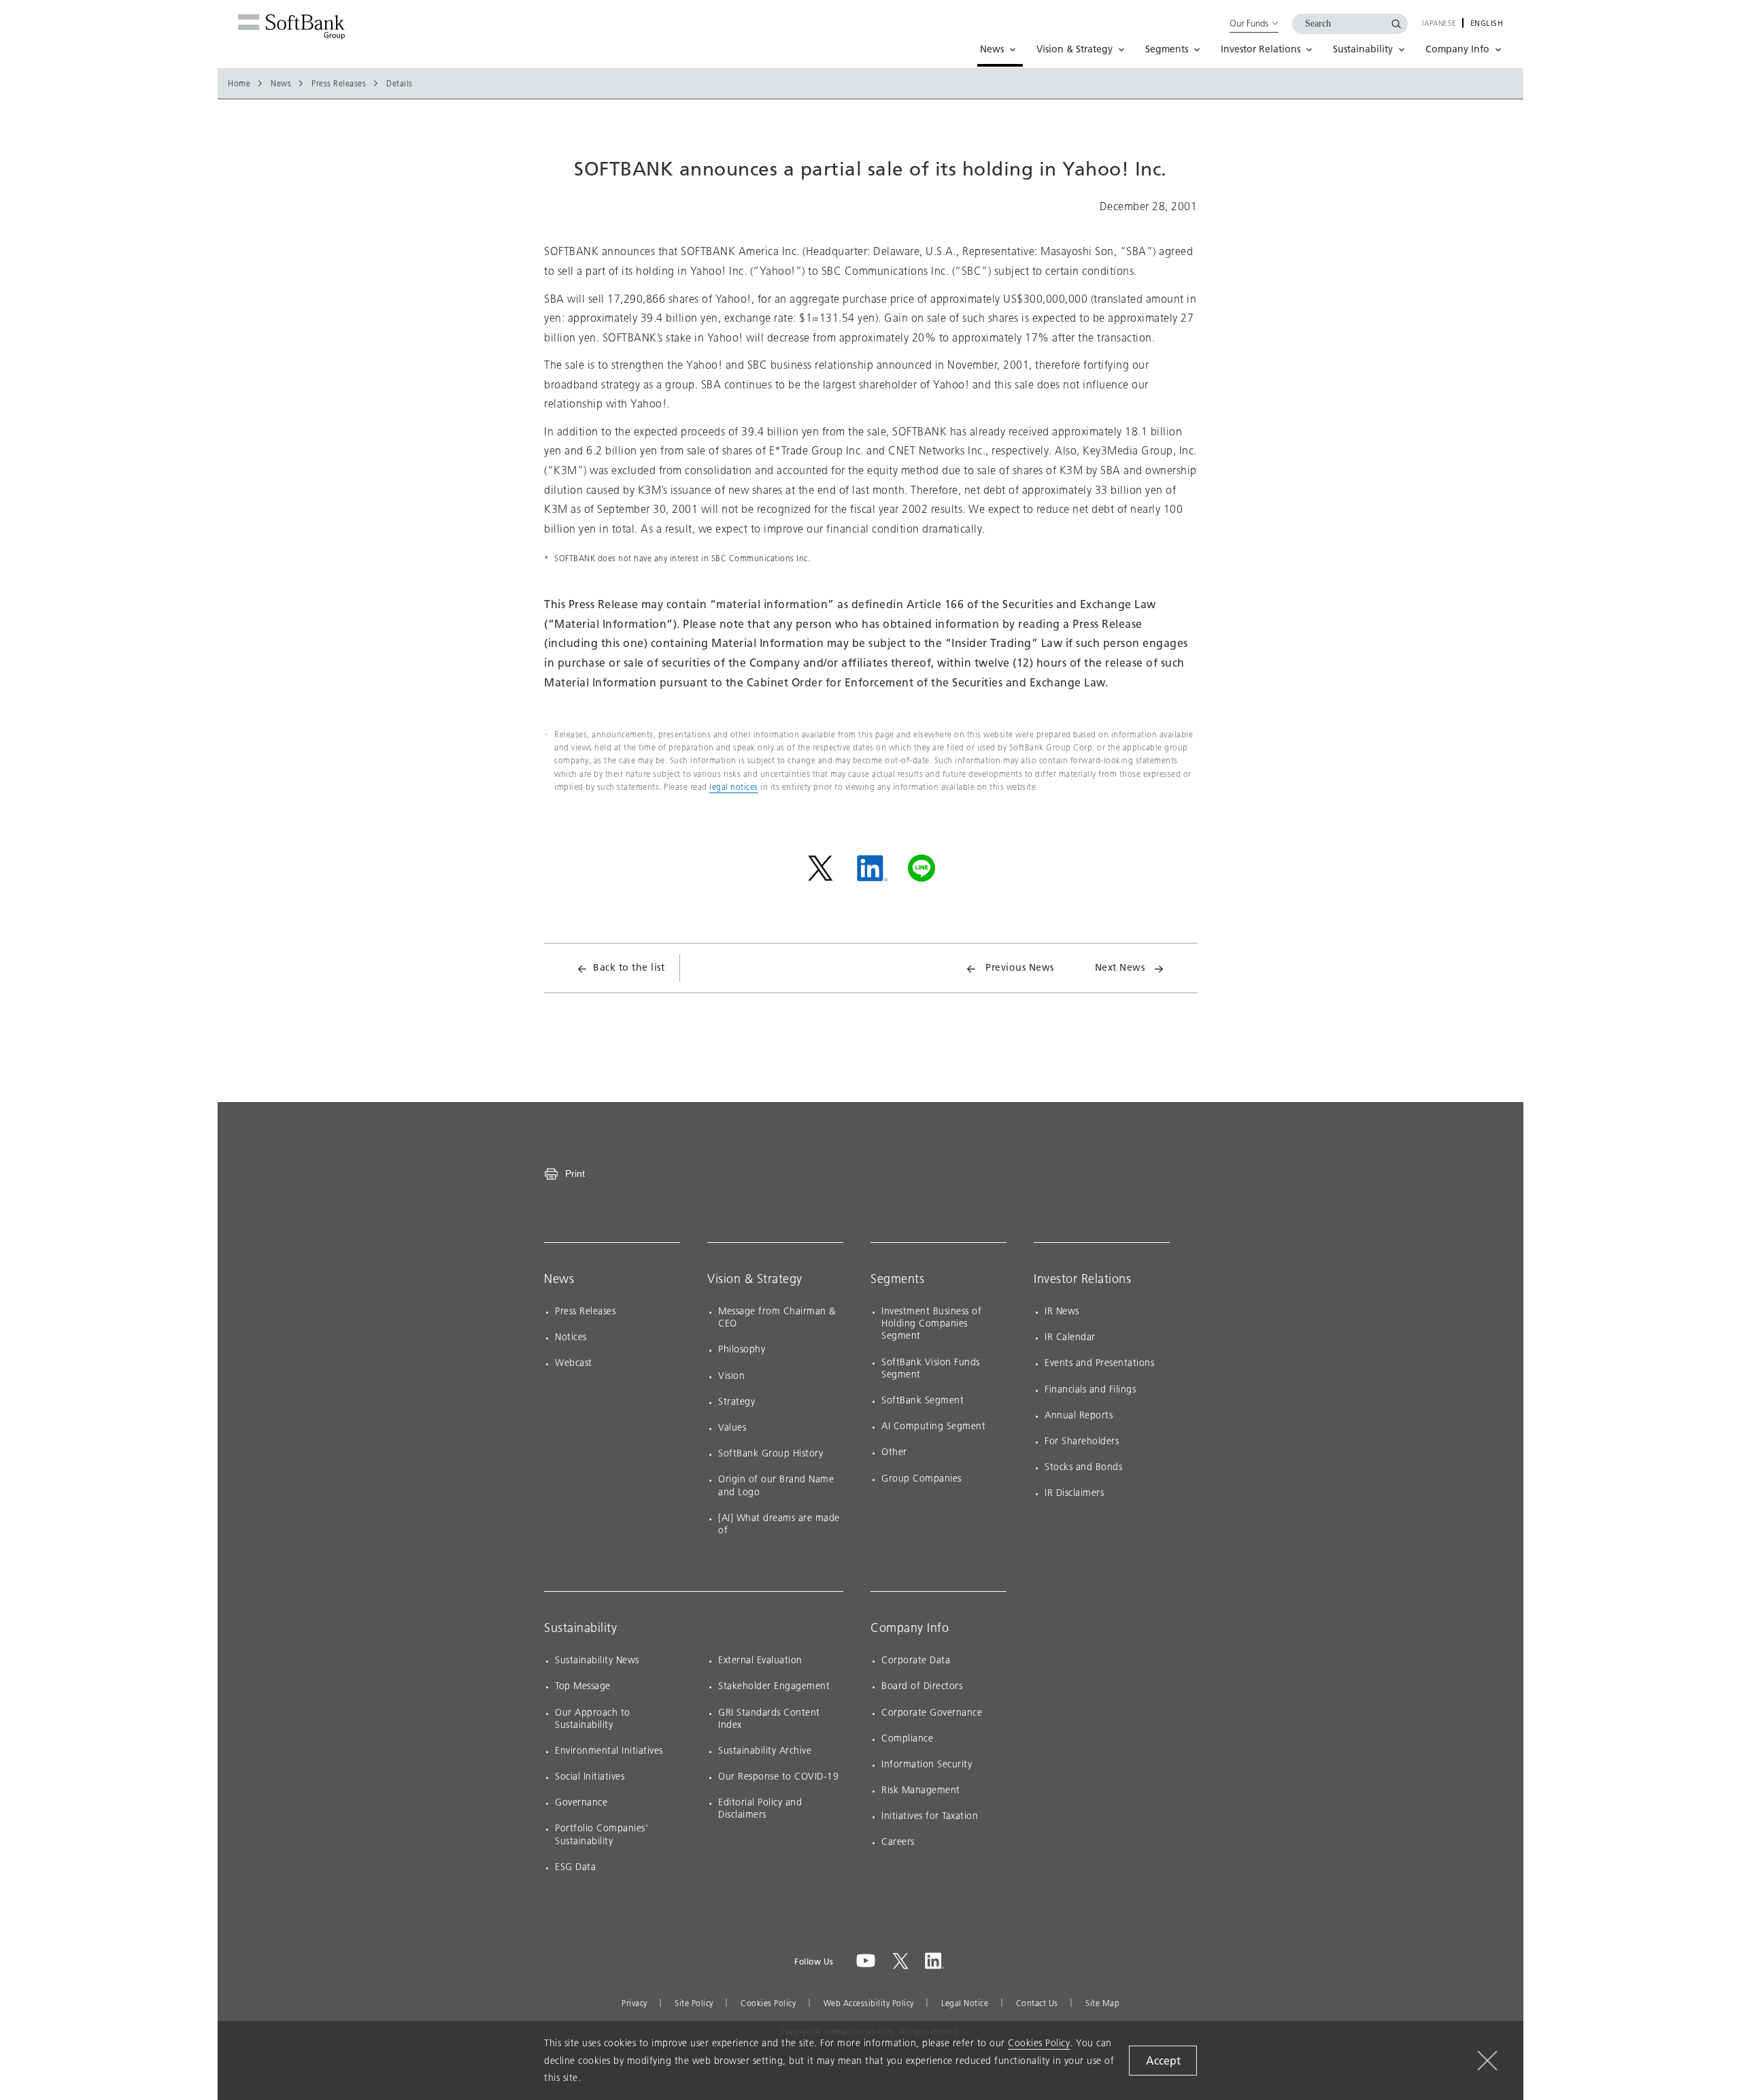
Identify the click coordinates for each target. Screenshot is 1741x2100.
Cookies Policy (768, 2003)
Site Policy (694, 2003)
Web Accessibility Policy (869, 2003)
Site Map (1102, 2003)
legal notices (734, 787)
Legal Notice (965, 2003)
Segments (897, 1279)
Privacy (635, 2003)
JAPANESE (1439, 24)
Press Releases (339, 84)
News (281, 84)
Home (239, 84)
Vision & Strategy (755, 1279)
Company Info (910, 1628)
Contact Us (1037, 2003)
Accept (1163, 2061)
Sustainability (580, 1628)
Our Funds (1249, 23)
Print (575, 1173)
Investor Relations (1082, 1279)
